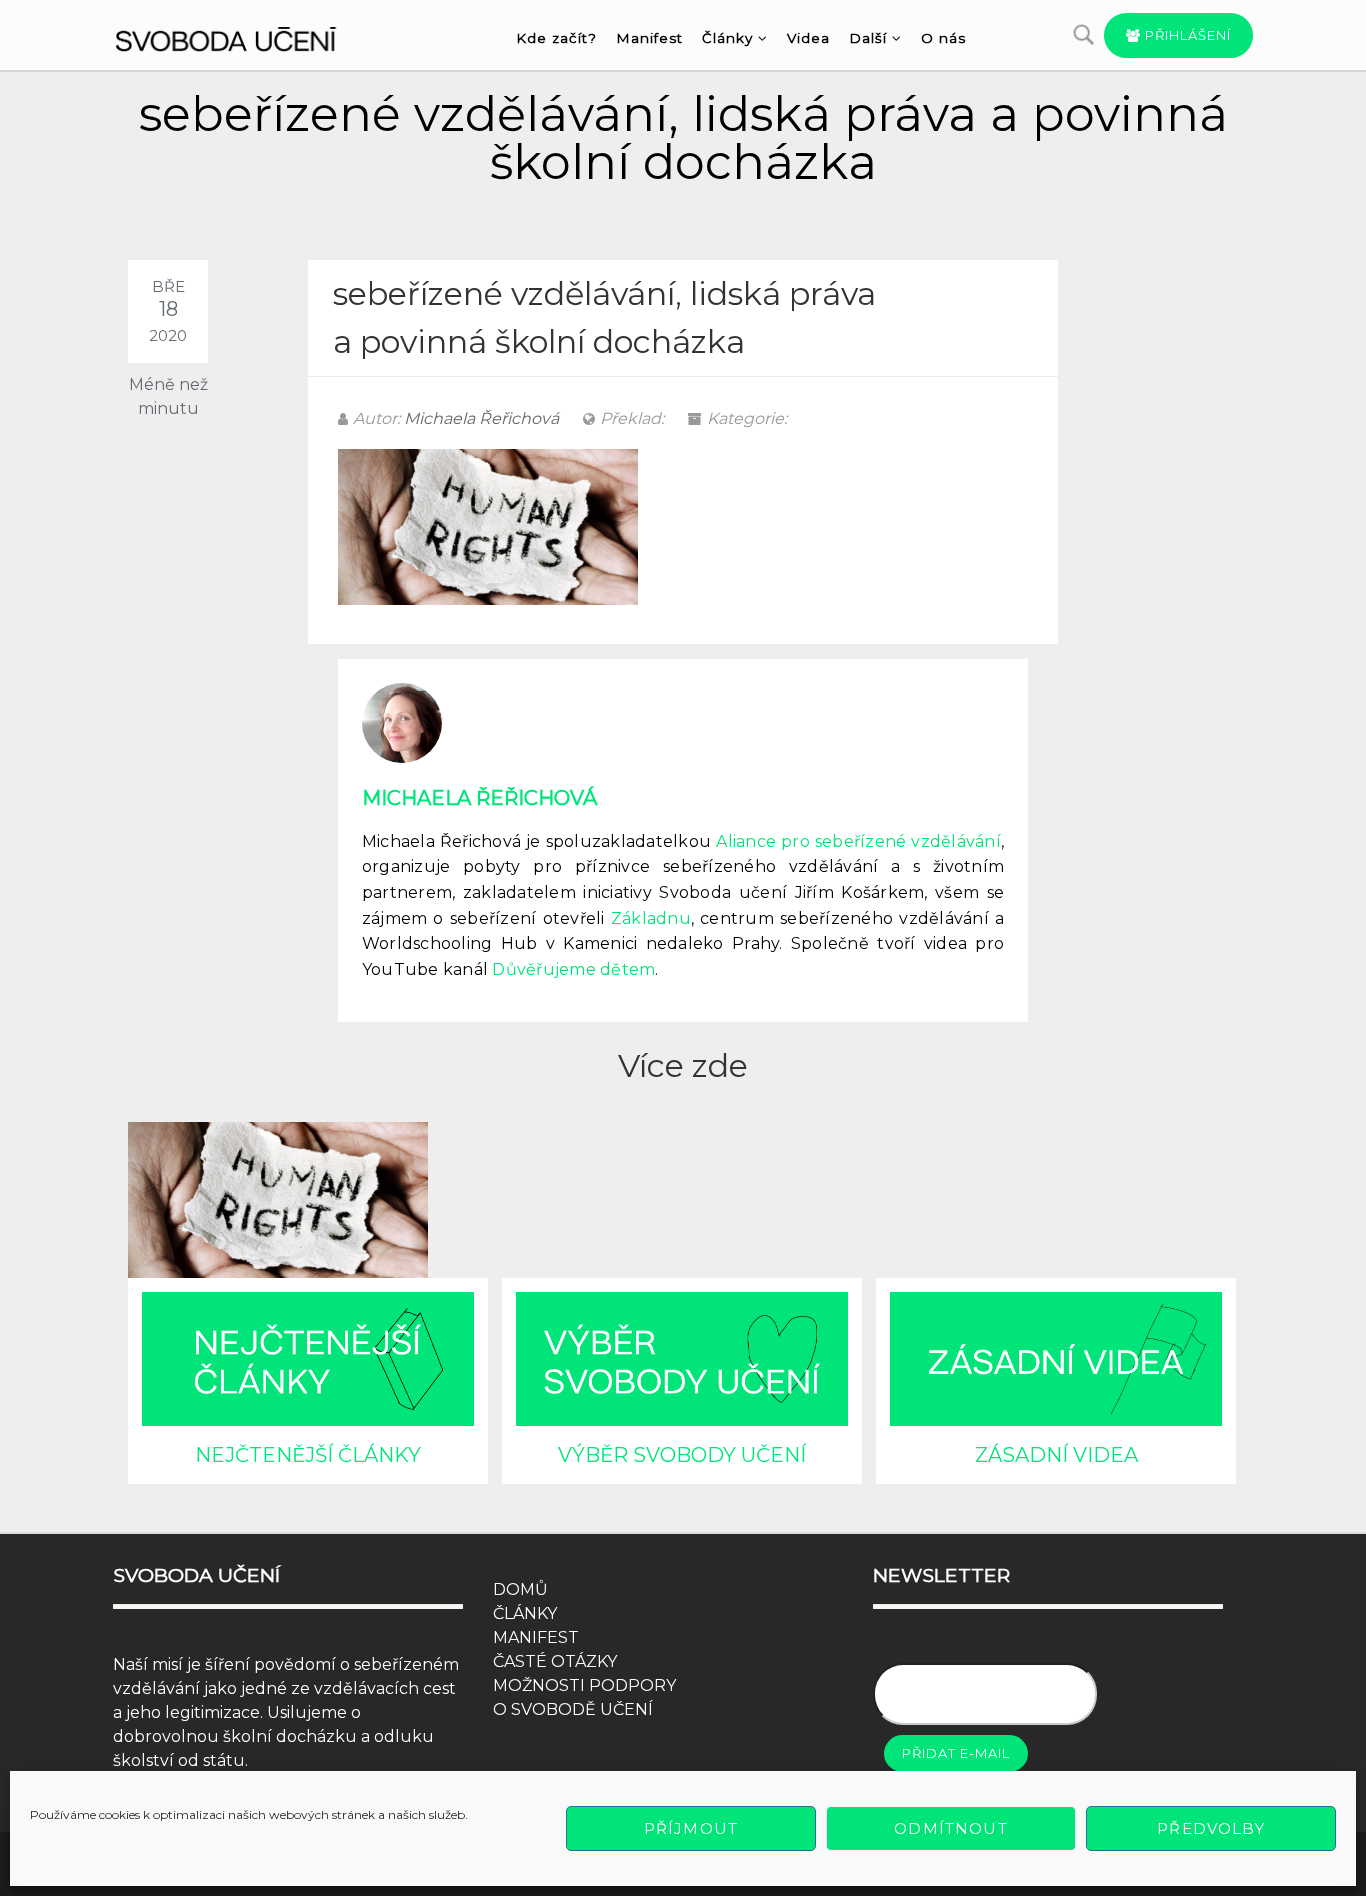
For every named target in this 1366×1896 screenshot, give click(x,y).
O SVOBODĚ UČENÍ (573, 1709)
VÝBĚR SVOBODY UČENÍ (682, 1455)
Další (868, 38)
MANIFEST (536, 1637)
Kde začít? (556, 38)
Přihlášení (1186, 35)
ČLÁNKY (525, 1613)
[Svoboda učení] (244, 36)
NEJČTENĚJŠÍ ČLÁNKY (308, 1455)
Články (727, 38)
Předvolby (1210, 1828)
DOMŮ (520, 1589)
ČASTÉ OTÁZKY (555, 1661)
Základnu (651, 918)
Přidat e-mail (956, 1753)
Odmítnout (950, 1828)
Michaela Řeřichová (481, 418)
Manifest (649, 38)
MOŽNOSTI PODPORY (584, 1685)
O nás (943, 38)
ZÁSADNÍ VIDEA (1056, 1455)
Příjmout (691, 1828)
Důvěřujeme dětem (573, 969)
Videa (808, 38)
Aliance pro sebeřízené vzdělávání (858, 841)
